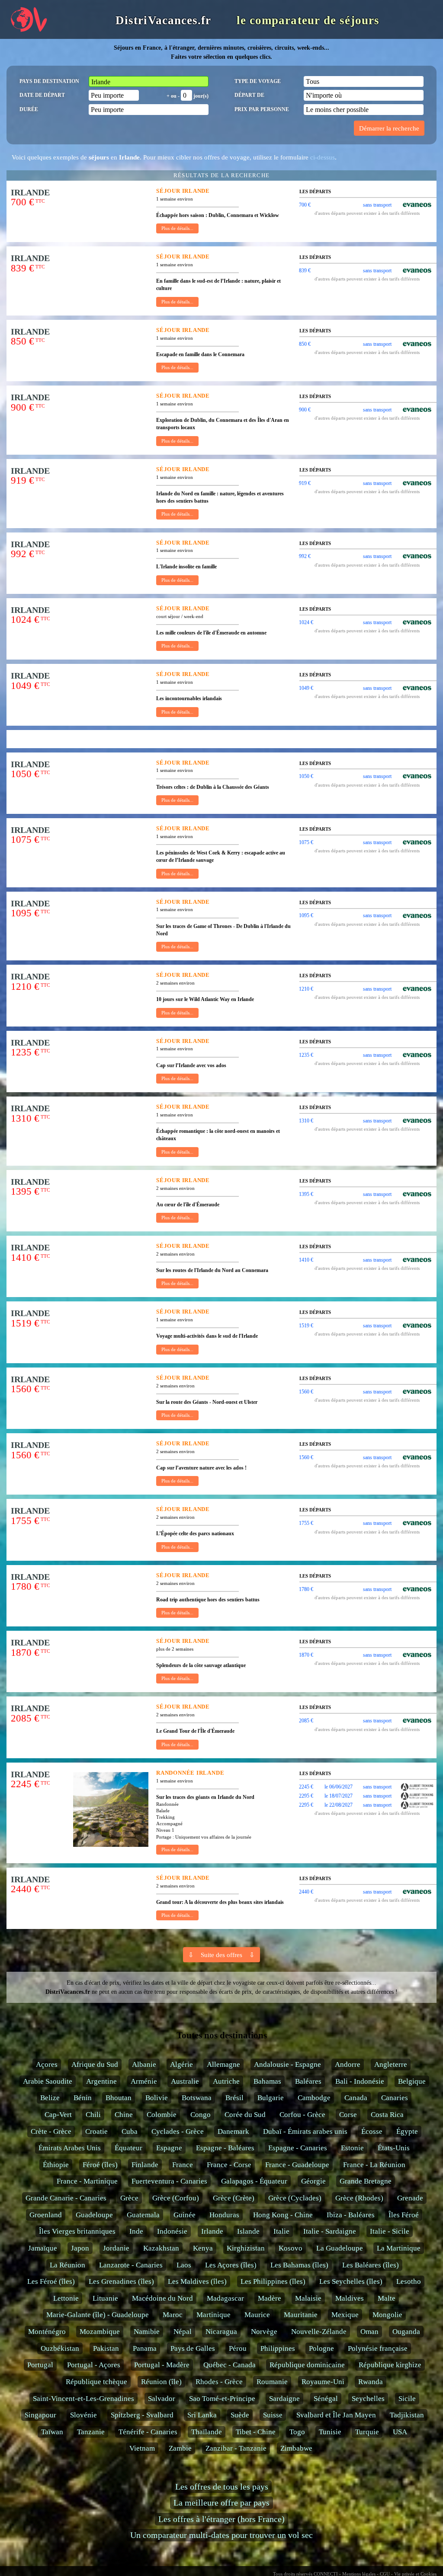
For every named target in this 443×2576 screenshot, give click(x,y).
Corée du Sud (245, 2115)
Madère (270, 2298)
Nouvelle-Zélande (319, 2332)
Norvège (264, 2332)
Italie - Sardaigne (330, 2231)
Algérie (181, 2064)
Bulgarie (271, 2098)
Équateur (128, 2148)
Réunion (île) (161, 2382)
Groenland (46, 2215)
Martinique (213, 2315)
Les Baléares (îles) (371, 2265)
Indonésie (172, 2231)
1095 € (306, 915)
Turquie (367, 2432)
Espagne (169, 2148)
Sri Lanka (202, 2415)
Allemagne (223, 2064)
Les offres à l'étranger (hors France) (221, 2519)
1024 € (306, 622)
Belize (50, 2098)
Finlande (145, 2165)
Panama (145, 2348)
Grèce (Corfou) (176, 2198)
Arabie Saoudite (48, 2081)
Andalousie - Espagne (287, 2064)
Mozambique (100, 2332)
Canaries (395, 2098)
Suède (240, 2415)
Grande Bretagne (366, 2181)
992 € (305, 556)
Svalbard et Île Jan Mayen (336, 2415)
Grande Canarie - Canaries (66, 2198)
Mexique (345, 2315)
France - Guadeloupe (297, 2165)
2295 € (306, 1796)
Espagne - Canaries (298, 2148)
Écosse (372, 2131)
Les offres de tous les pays (222, 2487)
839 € (305, 271)
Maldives (350, 2298)
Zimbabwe (296, 2448)
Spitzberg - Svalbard (142, 2415)
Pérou (238, 2348)
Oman (369, 2332)
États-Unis (394, 2148)
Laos (184, 2265)
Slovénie (83, 2415)
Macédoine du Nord (162, 2298)
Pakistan (106, 2348)
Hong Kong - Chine (283, 2215)
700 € (305, 205)
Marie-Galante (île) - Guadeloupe (98, 2315)
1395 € (306, 1194)
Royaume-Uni (323, 2382)
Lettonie (66, 2298)
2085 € (306, 1721)
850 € (305, 344)
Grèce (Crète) (234, 2198)
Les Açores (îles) (231, 2265)
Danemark (233, 2131)
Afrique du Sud (95, 2064)
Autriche (226, 2081)
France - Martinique (87, 2181)
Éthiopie (56, 2165)
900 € (305, 410)
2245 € (306, 1787)
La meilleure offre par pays (221, 2503)
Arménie (144, 2081)
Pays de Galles (193, 2348)
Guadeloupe (94, 2215)
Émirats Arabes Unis (70, 2148)
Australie (185, 2081)
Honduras (224, 2215)
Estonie (352, 2148)
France (183, 2165)
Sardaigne (284, 2399)
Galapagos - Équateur (254, 2181)
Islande (248, 2231)
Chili (93, 2115)
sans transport (377, 205)
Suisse (273, 2415)
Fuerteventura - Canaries (169, 2181)
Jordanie (116, 2248)
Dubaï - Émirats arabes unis (305, 2131)
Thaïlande (207, 2432)
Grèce (129, 2198)
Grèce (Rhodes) (359, 2198)
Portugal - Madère (162, 2365)
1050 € (306, 776)
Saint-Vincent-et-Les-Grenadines (83, 2399)
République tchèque (96, 2382)
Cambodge (314, 2098)
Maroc (173, 2315)
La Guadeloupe (340, 2248)
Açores (47, 2064)
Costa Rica (387, 2115)
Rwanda (371, 2382)
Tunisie (330, 2432)
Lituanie (105, 2298)
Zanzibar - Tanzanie (236, 2448)
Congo (201, 2115)
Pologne (321, 2348)
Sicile (407, 2399)
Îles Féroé (404, 2215)
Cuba (130, 2131)
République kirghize (390, 2365)
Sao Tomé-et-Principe (222, 2399)
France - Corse (229, 2165)
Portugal (40, 2365)
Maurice (257, 2315)
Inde (136, 2231)
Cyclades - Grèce (178, 2131)
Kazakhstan (161, 2248)
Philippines (278, 2348)
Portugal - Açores (94, 2365)
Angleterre (391, 2064)
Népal (183, 2332)
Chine (124, 2115)
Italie (281, 2231)
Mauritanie (301, 2315)
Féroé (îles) (100, 2165)
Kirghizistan (246, 2248)
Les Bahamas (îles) (299, 2265)
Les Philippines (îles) (273, 2281)
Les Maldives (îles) (197, 2281)
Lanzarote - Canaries (131, 2265)
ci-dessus (323, 157)
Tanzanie (91, 2432)
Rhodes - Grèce (219, 2382)
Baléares (308, 2081)
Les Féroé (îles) (51, 2281)
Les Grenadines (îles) (121, 2281)
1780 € (306, 1589)
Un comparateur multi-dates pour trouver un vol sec (221, 2535)
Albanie (144, 2064)
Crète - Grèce (51, 2131)
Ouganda (406, 2332)
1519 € (306, 1326)
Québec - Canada (230, 2365)
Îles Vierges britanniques (77, 2231)
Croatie (96, 2131)
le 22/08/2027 (339, 1805)
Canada (356, 2098)
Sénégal (326, 2399)
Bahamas (267, 2081)
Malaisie (308, 2298)
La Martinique (399, 2248)
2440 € (306, 1892)
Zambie (180, 2448)
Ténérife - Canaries (148, 2432)
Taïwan (52, 2432)
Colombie (162, 2115)
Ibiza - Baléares (351, 2215)
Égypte (407, 2131)
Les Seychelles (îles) (351, 2281)
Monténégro (47, 2332)
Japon (80, 2248)
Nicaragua (221, 2332)
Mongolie (387, 2315)
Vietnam (142, 2448)
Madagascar (225, 2298)
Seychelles (368, 2399)
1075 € (306, 842)
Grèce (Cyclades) (295, 2198)
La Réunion (67, 2265)
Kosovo (291, 2248)
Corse (348, 2115)
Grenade (410, 2198)
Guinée (185, 2215)
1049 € (306, 688)
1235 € (306, 1055)
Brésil (234, 2098)
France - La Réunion (374, 2165)
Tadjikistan (407, 2415)
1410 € (306, 1260)
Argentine (101, 2081)
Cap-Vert (58, 2115)
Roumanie (272, 2382)
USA (400, 2432)
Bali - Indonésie (360, 2081)
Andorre (348, 2064)
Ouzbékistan (60, 2348)
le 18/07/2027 (339, 1796)
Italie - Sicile (390, 2231)
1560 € (306, 1392)
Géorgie (313, 2181)
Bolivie (157, 2098)
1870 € (306, 1655)
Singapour (40, 2415)
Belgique (412, 2081)
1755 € (306, 1523)
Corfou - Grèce (302, 2115)
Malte (387, 2298)
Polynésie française (378, 2348)
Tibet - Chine (256, 2432)
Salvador (162, 2399)
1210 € (306, 989)
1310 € (306, 1121)
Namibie (147, 2332)
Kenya (203, 2248)
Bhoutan (119, 2098)
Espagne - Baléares (225, 2148)
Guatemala (143, 2215)
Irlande (212, 2231)
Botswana (197, 2098)
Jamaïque (43, 2248)
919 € (305, 483)
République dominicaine (307, 2365)
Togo (297, 2432)
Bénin (83, 2098)
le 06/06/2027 (339, 1787)
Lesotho (409, 2281)
